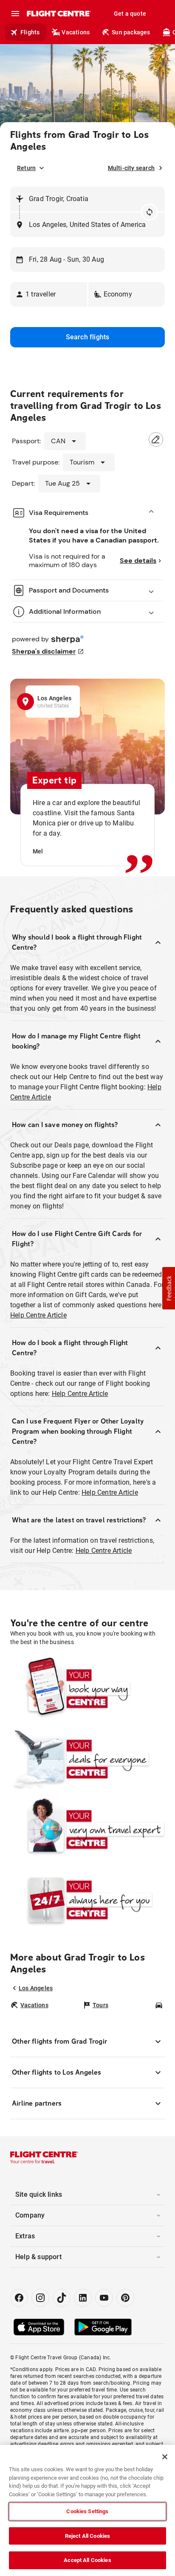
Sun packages (131, 32)
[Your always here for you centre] (87, 1899)
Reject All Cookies (87, 2536)
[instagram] (40, 2298)
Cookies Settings (87, 2511)
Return (26, 168)
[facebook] (19, 2298)
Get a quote (130, 14)
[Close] (165, 2457)
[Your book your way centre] (87, 1688)
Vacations (76, 32)
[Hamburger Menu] (15, 14)
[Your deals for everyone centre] (87, 1759)
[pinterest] (125, 2298)
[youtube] (104, 2298)
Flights (30, 32)
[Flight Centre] (58, 14)
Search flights (88, 337)
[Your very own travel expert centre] (87, 1829)
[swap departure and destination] (150, 212)
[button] (49, 294)
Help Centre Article (38, 1315)
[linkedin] (83, 2298)
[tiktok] (62, 2298)
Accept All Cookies (87, 2560)
